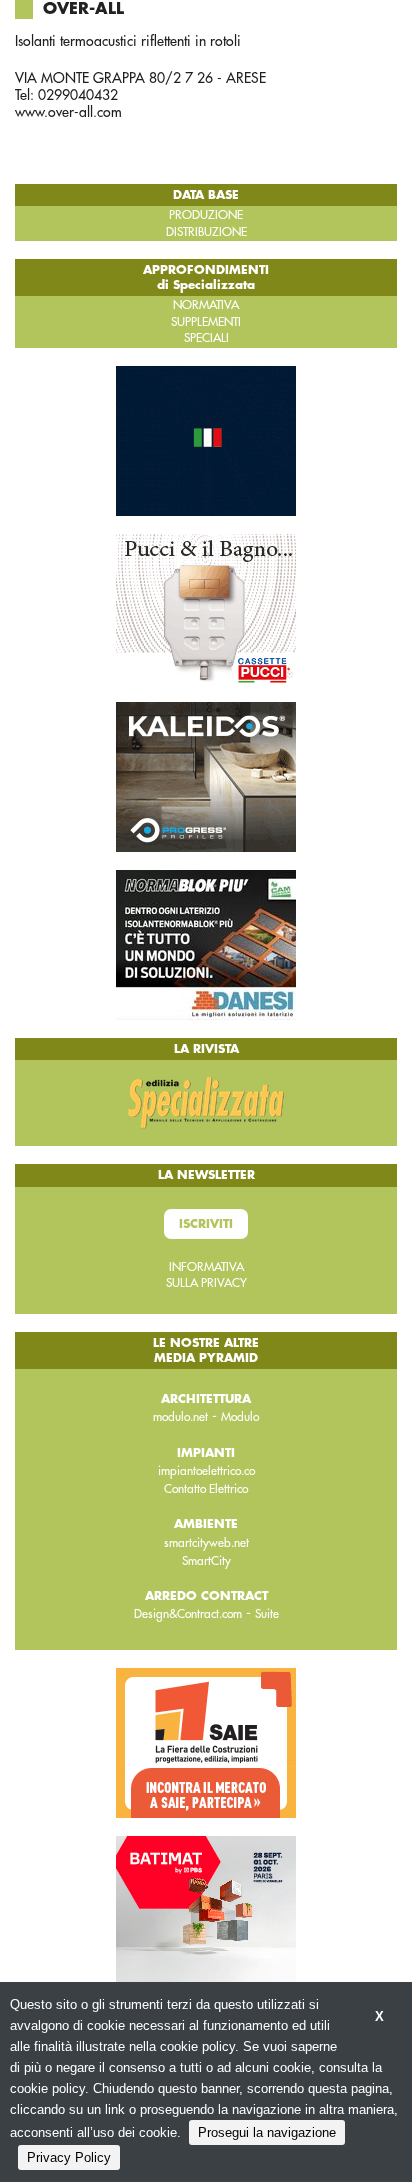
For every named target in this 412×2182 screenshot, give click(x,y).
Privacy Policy (69, 2157)
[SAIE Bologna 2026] (206, 1741)
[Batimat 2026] (206, 1909)
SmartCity (206, 1561)
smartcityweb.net (206, 1543)
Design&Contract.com (188, 1614)
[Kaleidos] (206, 776)
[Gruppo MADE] (206, 440)
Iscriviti (206, 1224)
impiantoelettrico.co (206, 1471)
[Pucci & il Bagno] (206, 608)
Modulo (240, 1417)
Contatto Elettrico (206, 1489)
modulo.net (180, 1417)
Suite (267, 1614)
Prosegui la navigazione (267, 2132)
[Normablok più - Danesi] (206, 944)
